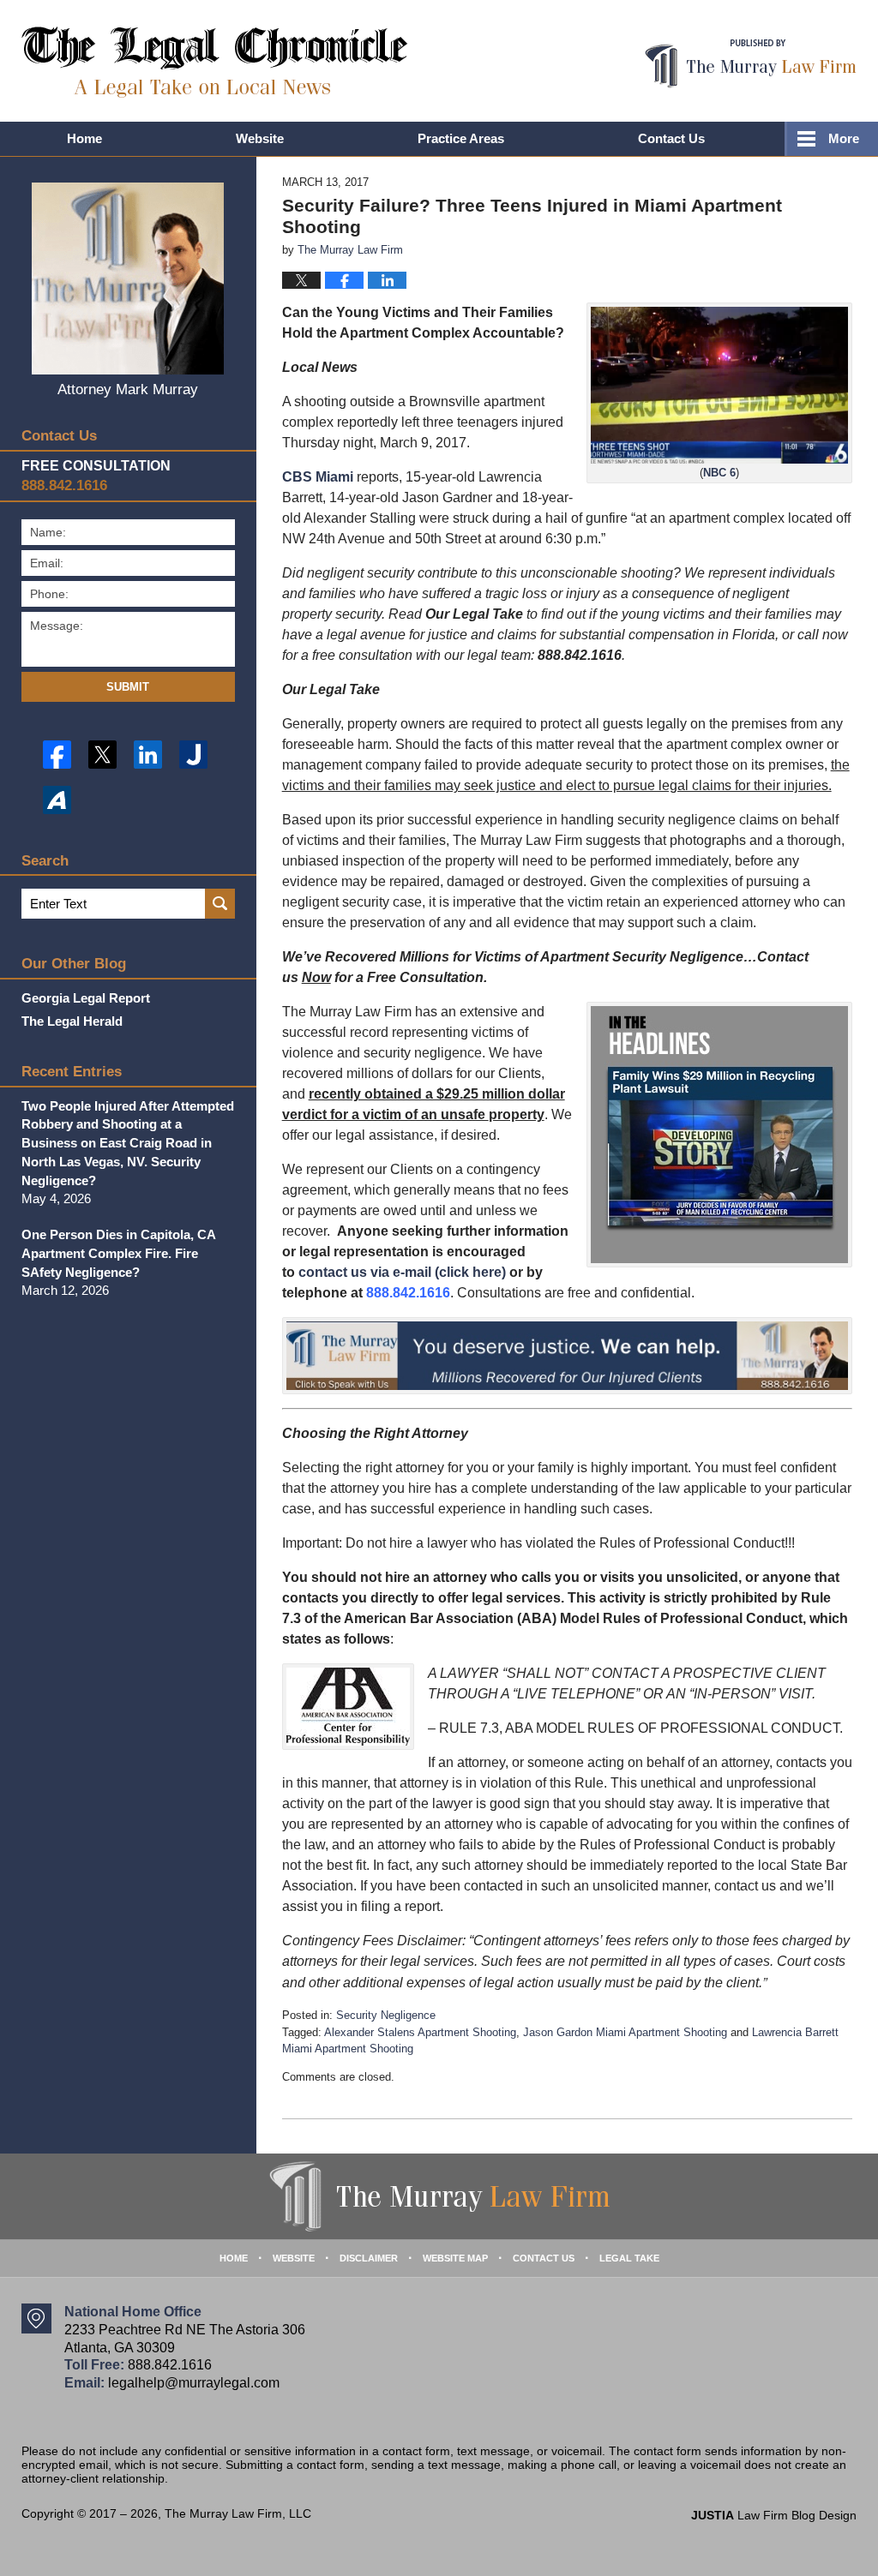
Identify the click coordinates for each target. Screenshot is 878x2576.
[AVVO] (57, 800)
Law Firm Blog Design (774, 2515)
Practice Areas (461, 138)
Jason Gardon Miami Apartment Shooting (625, 2032)
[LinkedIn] (148, 755)
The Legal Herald (72, 1021)
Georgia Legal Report (86, 998)
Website (260, 138)
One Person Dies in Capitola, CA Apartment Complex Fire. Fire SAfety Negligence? (118, 1253)
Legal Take (629, 2258)
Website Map (455, 2258)
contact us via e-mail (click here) (402, 1272)
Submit (128, 687)
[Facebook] (57, 755)
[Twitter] (102, 755)
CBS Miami (318, 477)
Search (220, 904)
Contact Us (671, 138)
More (844, 138)
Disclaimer (369, 2258)
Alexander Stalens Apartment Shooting (420, 2032)
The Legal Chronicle (215, 62)
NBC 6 (719, 473)
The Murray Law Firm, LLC (238, 2513)
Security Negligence (386, 2015)
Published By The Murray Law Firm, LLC (751, 64)
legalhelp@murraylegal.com (194, 2383)
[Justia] (193, 755)
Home (84, 138)
